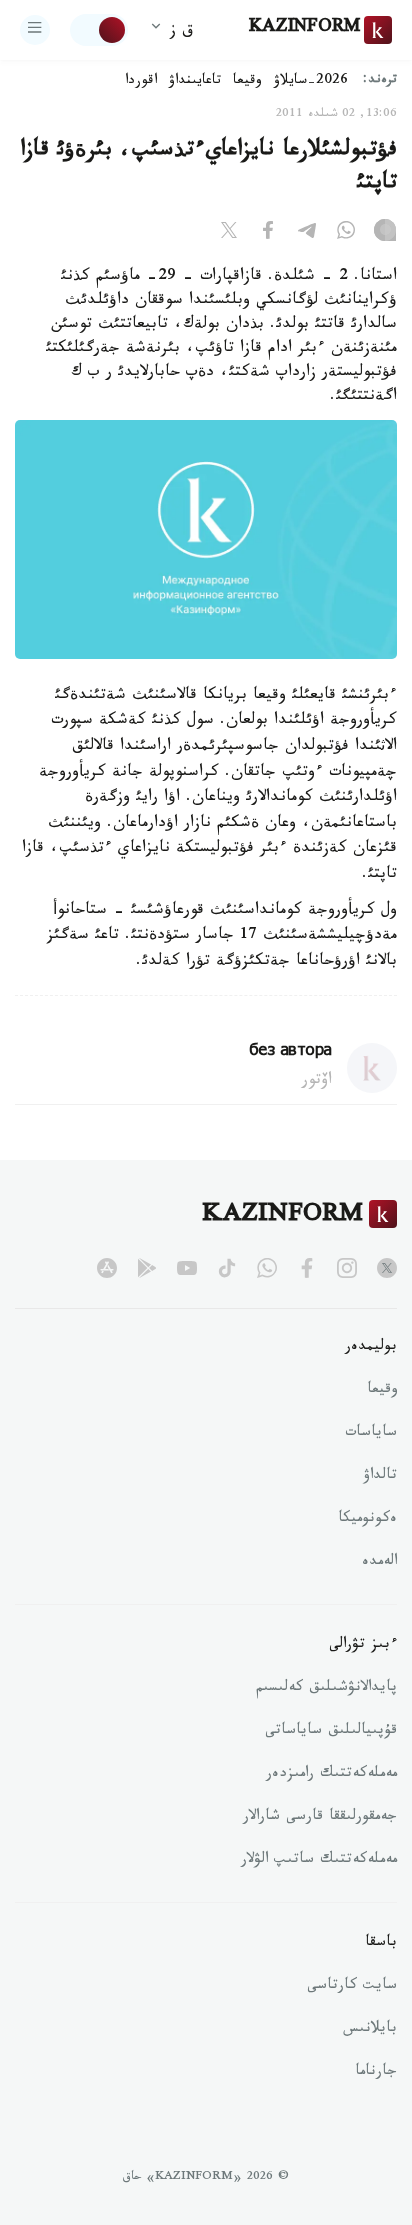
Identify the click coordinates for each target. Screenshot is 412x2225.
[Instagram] (385, 234)
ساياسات (371, 1434)
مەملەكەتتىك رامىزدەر (331, 1775)
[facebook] (307, 1268)
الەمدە (379, 1563)
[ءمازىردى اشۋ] (35, 30)
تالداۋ (380, 1477)
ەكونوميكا (367, 1520)
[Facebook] (268, 234)
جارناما (376, 2073)
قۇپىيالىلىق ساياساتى (331, 1732)
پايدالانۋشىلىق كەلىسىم (326, 1689)
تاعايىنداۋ (195, 82)
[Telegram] (307, 234)
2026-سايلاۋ (311, 82)
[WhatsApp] (346, 234)
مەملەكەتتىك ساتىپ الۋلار (319, 1861)
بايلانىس (370, 2030)
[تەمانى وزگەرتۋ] (99, 30)
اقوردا (141, 82)
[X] (229, 234)
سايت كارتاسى (352, 1987)
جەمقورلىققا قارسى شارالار (320, 1818)
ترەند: (380, 81)
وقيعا (247, 82)
